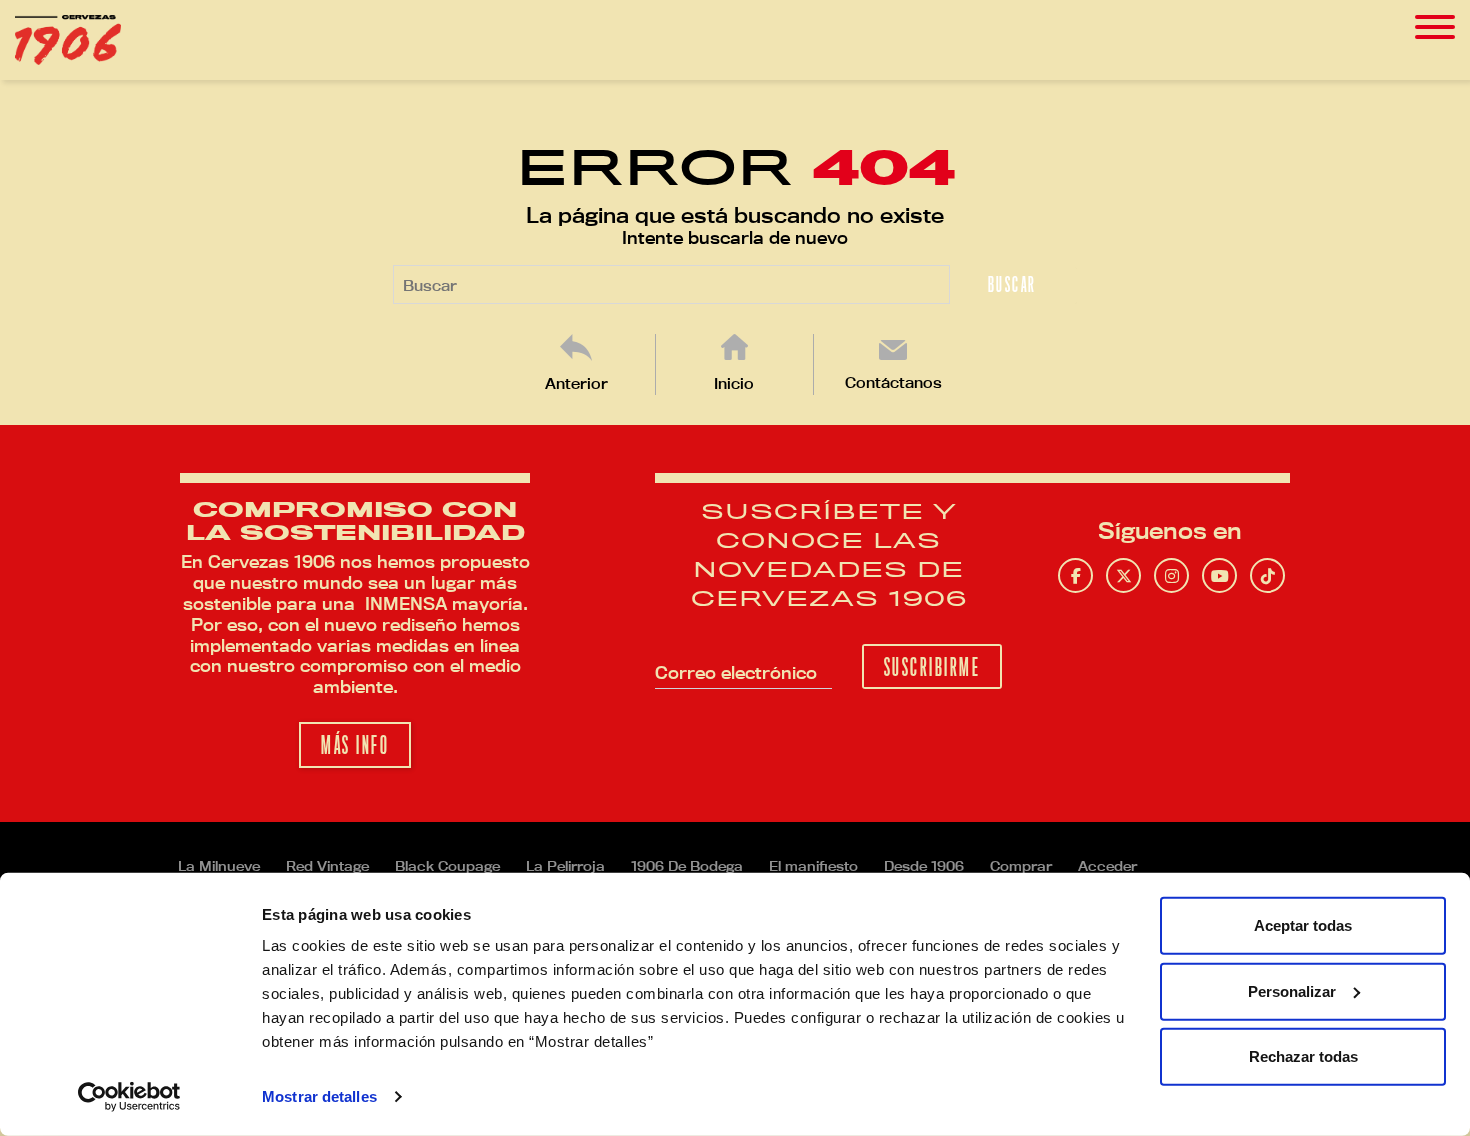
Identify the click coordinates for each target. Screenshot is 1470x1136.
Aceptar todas (1303, 925)
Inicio (734, 383)
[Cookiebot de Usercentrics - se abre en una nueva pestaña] (129, 1097)
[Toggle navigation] (1435, 27)
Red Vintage (327, 866)
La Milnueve (219, 866)
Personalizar (1292, 990)
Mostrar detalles (319, 1096)
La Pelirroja (565, 866)
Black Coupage (447, 866)
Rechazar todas (1303, 1056)
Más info (355, 745)
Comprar (1021, 866)
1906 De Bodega (687, 866)
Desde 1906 (924, 866)
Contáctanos (893, 382)
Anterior (576, 383)
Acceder (1107, 866)
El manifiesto (813, 866)
